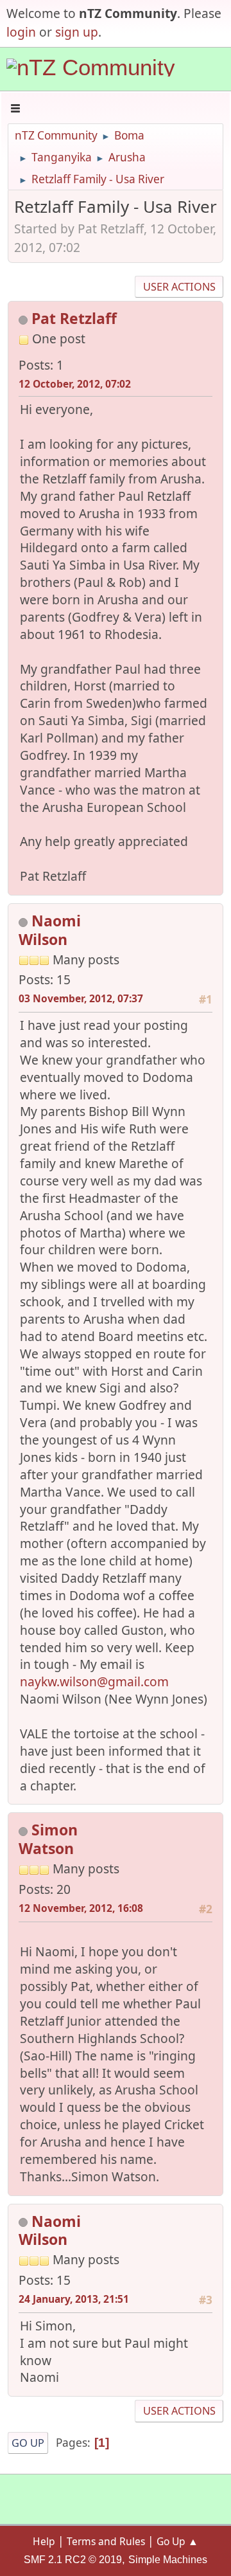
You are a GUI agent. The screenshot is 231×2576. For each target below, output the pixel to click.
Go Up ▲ (177, 2541)
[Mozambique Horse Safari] (72, 358)
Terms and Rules (106, 2541)
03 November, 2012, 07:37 (81, 998)
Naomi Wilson (50, 930)
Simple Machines (168, 2560)
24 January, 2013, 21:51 (74, 2299)
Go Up (28, 2443)
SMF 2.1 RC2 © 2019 (73, 2560)
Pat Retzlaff (74, 318)
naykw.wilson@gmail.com (94, 1681)
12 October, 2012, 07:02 (75, 384)
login (21, 32)
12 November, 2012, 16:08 (81, 1908)
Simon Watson (48, 1839)
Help (44, 2541)
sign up (77, 32)
